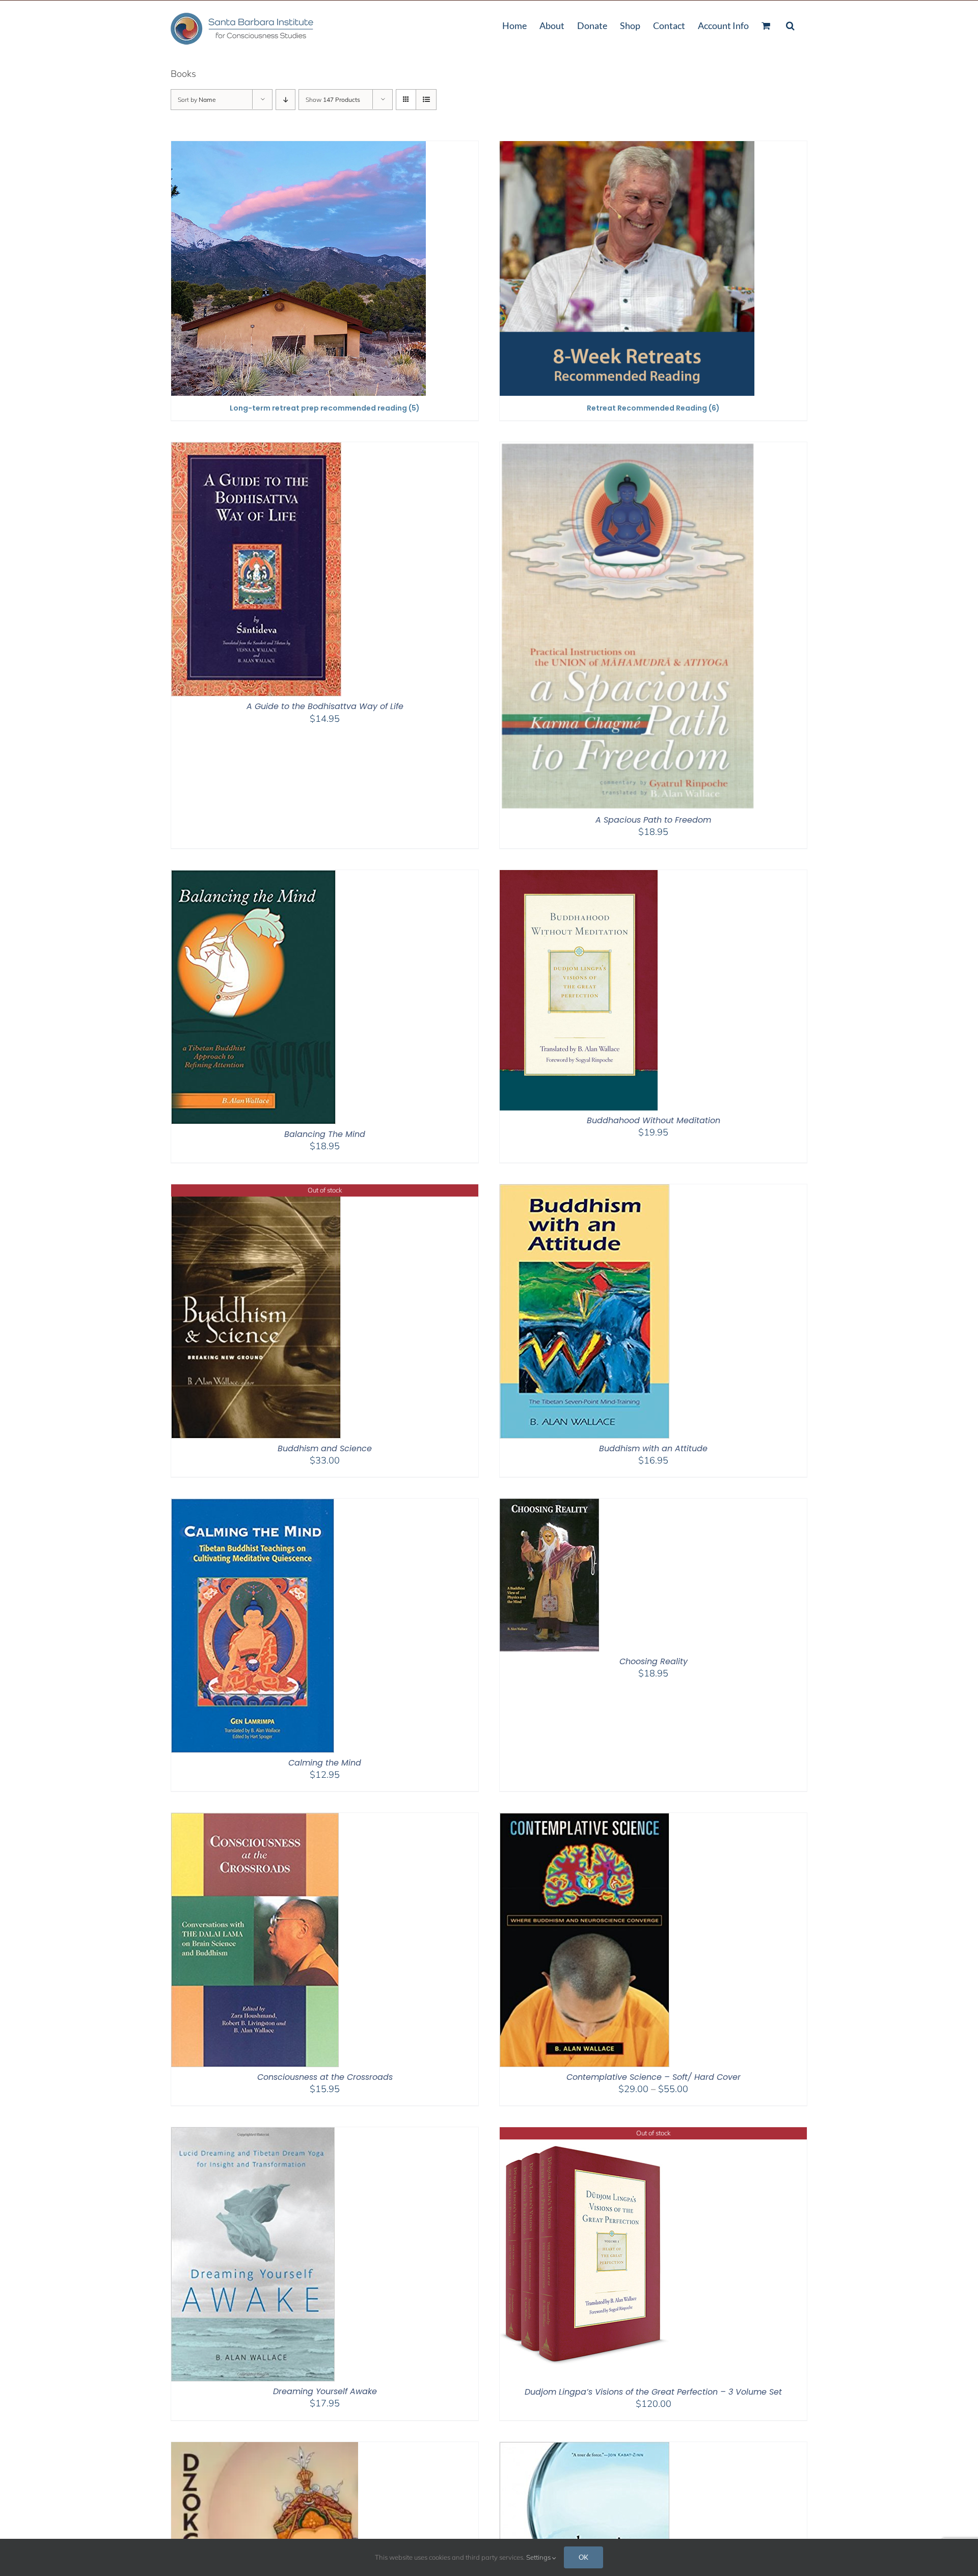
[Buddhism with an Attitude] (585, 1191)
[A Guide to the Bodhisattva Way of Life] (256, 449)
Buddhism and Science (325, 1448)
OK (583, 2557)
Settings (539, 2557)
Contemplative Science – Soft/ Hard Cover (654, 2077)
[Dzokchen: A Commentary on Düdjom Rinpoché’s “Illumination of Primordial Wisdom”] (265, 2448)
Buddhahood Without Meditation (654, 1120)
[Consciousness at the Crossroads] (255, 1819)
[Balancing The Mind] (253, 876)
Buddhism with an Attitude (653, 1448)
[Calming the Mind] (253, 1505)
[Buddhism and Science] (256, 1191)
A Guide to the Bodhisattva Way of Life (325, 706)
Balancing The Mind (325, 1134)
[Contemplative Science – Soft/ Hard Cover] (585, 1819)
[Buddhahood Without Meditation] (579, 876)
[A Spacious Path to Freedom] (627, 449)
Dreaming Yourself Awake (325, 2391)
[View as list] (426, 100)
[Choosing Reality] (549, 1505)
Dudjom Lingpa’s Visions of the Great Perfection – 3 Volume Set (653, 2392)
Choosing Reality (654, 1661)
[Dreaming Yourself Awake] (253, 2134)
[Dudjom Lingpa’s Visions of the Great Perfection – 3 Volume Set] (585, 2134)
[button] (790, 24)
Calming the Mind (325, 1763)
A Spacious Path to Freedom (653, 820)
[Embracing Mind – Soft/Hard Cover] (585, 2448)
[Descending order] (286, 100)
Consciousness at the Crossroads (325, 2077)
